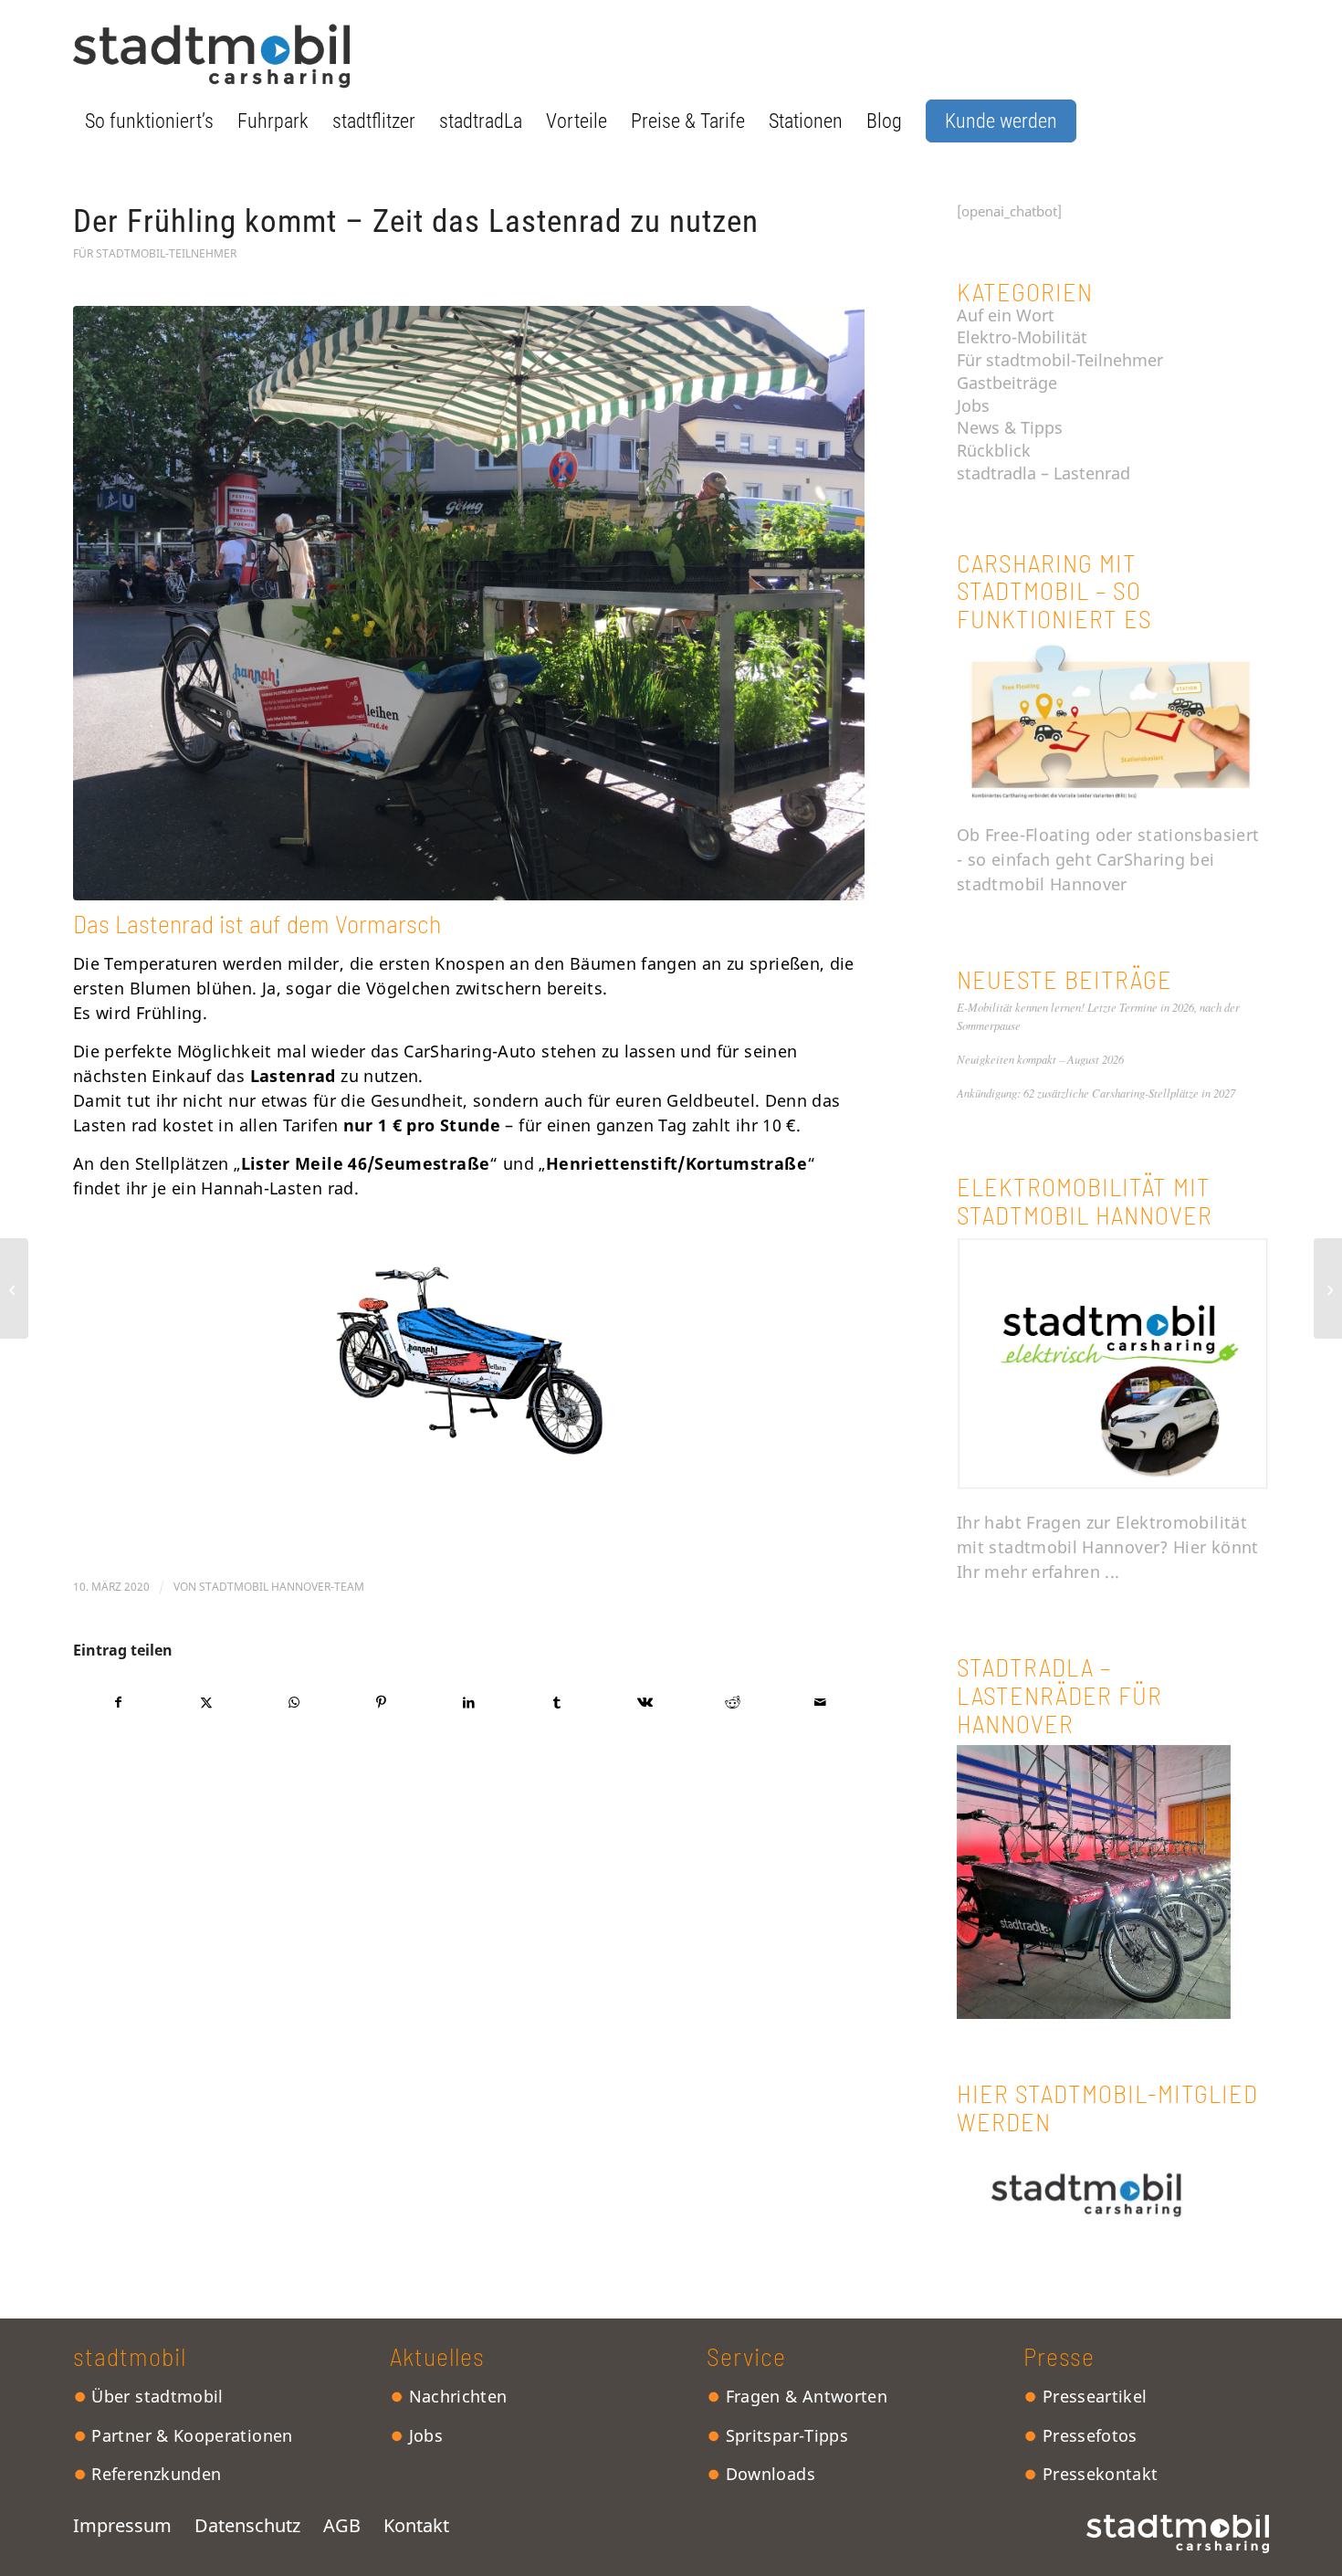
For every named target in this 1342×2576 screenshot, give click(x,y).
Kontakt (416, 2525)
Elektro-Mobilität (1022, 337)
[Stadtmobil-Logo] (211, 54)
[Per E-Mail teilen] (820, 1703)
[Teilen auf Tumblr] (557, 1703)
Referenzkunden (154, 2474)
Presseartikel (1092, 2396)
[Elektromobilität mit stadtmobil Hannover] (1113, 1485)
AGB (342, 2525)
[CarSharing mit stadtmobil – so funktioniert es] (1113, 797)
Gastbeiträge (1007, 383)
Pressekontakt (1097, 2474)
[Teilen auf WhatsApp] (294, 1703)
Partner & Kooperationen (190, 2435)
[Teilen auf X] (206, 1703)
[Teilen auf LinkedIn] (469, 1703)
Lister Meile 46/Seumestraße (366, 1163)
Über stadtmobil (155, 2396)
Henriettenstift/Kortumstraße (676, 1163)
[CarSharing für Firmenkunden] (1328, 1288)
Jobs (973, 405)
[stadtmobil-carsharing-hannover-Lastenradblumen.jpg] (469, 603)
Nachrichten (455, 2396)
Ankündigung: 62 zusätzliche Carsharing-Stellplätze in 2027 (1096, 1093)
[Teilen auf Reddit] (733, 1703)
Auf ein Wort (1006, 315)
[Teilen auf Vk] (645, 1703)
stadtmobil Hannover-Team (282, 1587)
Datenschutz (247, 2525)
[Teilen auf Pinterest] (381, 1703)
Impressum (134, 2525)
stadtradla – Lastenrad (1043, 473)
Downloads (768, 2474)
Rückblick (994, 450)
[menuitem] (149, 121)
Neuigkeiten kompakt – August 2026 (1040, 1059)
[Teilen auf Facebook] (118, 1703)
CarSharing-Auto (470, 1051)
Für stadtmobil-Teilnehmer (155, 253)
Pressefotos (1087, 2435)
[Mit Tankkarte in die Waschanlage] (14, 1288)
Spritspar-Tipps (784, 2435)
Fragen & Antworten (804, 2396)
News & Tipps (1010, 427)
